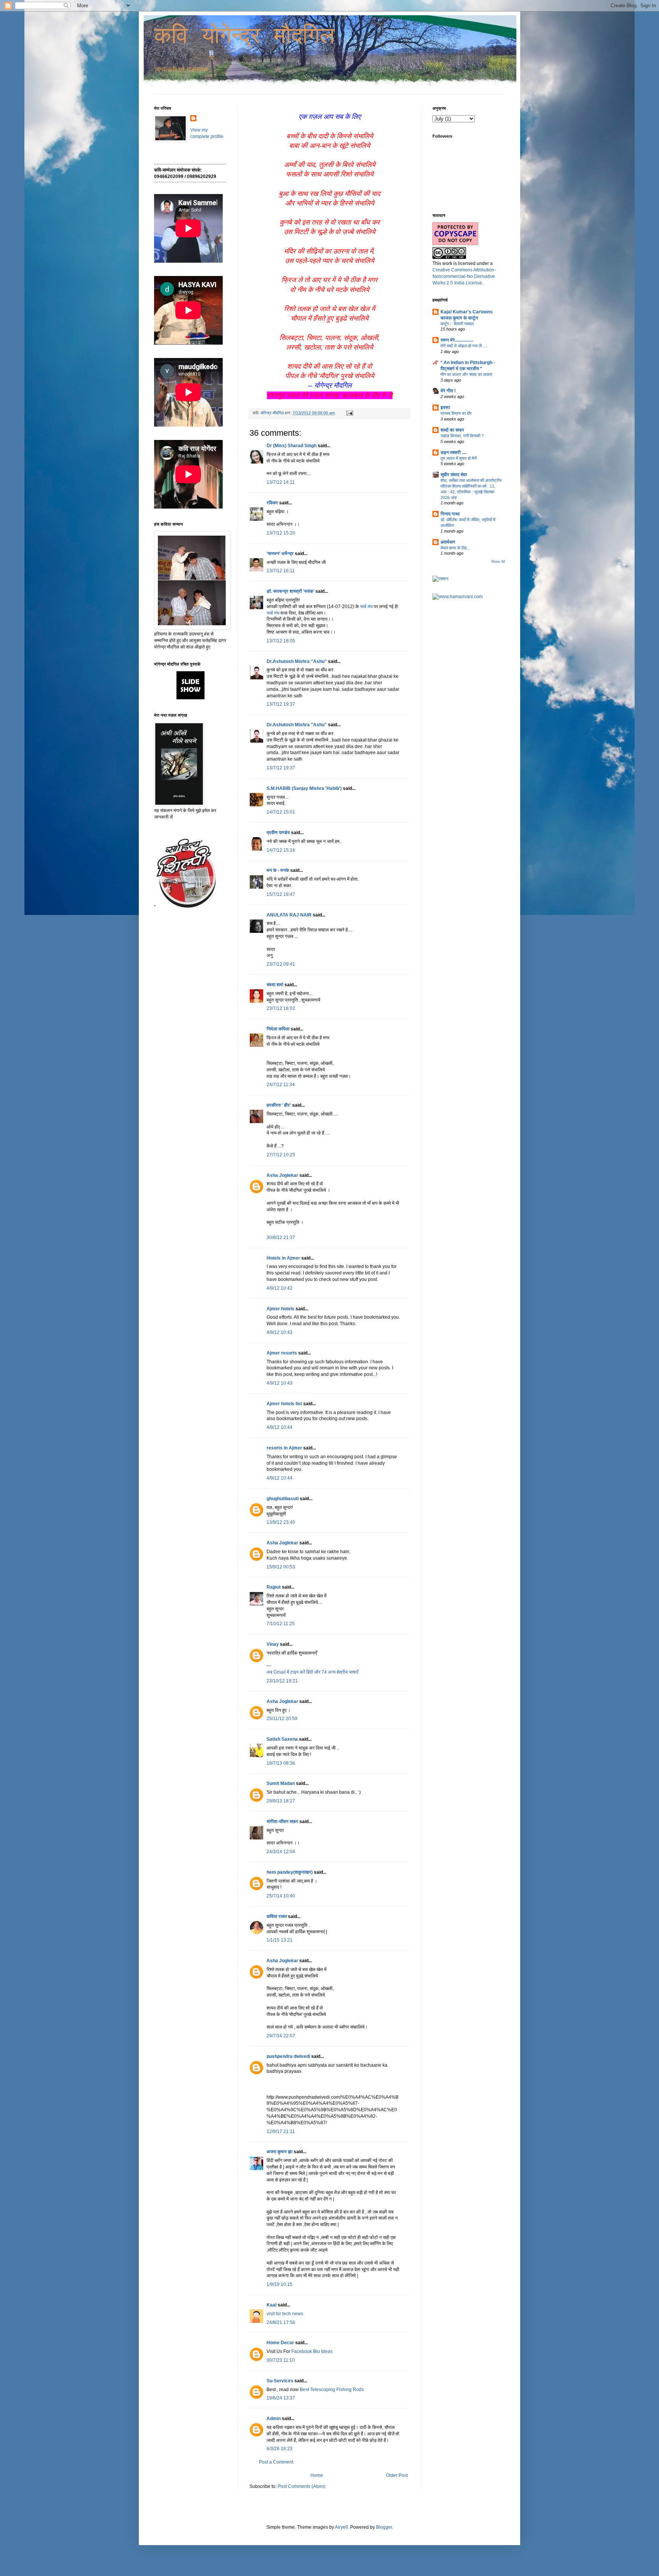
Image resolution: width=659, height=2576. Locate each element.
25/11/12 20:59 (282, 1719)
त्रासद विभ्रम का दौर (456, 413)
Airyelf (341, 2527)
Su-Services (280, 2381)
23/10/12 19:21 (282, 1681)
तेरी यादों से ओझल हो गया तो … (464, 346)
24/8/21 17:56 (281, 2322)
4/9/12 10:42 (280, 1288)
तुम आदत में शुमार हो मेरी (459, 458)
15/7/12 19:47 (281, 894)
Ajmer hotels (280, 1309)
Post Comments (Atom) (301, 2486)
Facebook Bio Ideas (312, 2351)
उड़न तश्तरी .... (453, 453)
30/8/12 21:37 (281, 1237)
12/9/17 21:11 (281, 2131)
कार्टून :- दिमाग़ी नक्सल (457, 324)
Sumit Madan (281, 1783)
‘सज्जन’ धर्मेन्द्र (280, 554)
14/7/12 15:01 (281, 812)
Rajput (274, 1587)
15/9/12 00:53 (281, 1567)
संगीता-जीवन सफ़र (282, 1822)
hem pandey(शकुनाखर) (290, 1872)
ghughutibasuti (283, 1499)
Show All (498, 562)
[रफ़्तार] (440, 579)
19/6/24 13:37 (281, 2398)
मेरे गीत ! (448, 391)
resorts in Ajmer (284, 1448)
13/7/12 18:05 (281, 641)
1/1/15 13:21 (280, 1940)
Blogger (384, 2527)
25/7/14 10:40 (281, 1896)
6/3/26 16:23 (280, 2449)
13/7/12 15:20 (281, 533)
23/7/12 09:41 (281, 964)
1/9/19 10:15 (280, 2284)
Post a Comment (276, 2462)
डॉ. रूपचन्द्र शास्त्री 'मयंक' (290, 591)
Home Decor (280, 2343)
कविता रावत (277, 1916)
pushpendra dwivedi (288, 2056)
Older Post (397, 2475)
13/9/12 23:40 (281, 1522)
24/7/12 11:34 (281, 1085)
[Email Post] (349, 413)
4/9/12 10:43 (280, 1332)
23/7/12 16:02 (281, 1008)
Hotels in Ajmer (283, 1258)
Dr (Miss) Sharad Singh (292, 446)
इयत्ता (445, 408)
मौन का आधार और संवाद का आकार (466, 374)
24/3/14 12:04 (281, 1852)
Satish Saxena (283, 1739)
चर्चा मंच (366, 607)
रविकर (273, 503)
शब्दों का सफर (452, 430)
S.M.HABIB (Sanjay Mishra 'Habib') (304, 788)
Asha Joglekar (282, 1175)
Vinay (273, 1644)
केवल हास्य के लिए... (455, 548)
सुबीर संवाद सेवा (454, 475)
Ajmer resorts (282, 1353)
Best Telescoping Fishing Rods (332, 2390)
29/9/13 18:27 (281, 1801)
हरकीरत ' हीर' (279, 1105)
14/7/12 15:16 (281, 850)
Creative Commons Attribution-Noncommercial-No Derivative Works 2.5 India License (464, 276)
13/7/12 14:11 (281, 482)
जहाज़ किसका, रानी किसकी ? (462, 436)
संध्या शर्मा (275, 985)
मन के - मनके (278, 870)
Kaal (272, 2305)
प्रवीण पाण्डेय (278, 833)
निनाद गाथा (450, 514)
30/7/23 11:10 (281, 2360)
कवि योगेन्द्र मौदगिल (244, 37)
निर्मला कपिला (278, 1029)
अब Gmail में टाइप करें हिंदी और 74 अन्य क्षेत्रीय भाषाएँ (312, 1672)
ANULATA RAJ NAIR (289, 915)
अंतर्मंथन (448, 542)
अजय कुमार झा (280, 2152)
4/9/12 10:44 (280, 1427)
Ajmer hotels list (284, 1404)
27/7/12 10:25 (281, 1155)
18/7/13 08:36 (281, 1763)
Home (317, 2475)
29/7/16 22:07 (281, 2036)
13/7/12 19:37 (281, 704)
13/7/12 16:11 (281, 571)
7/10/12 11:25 (281, 1624)
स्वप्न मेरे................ (457, 340)
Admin (274, 2419)
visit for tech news (285, 2314)
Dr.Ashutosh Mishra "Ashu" (297, 661)
